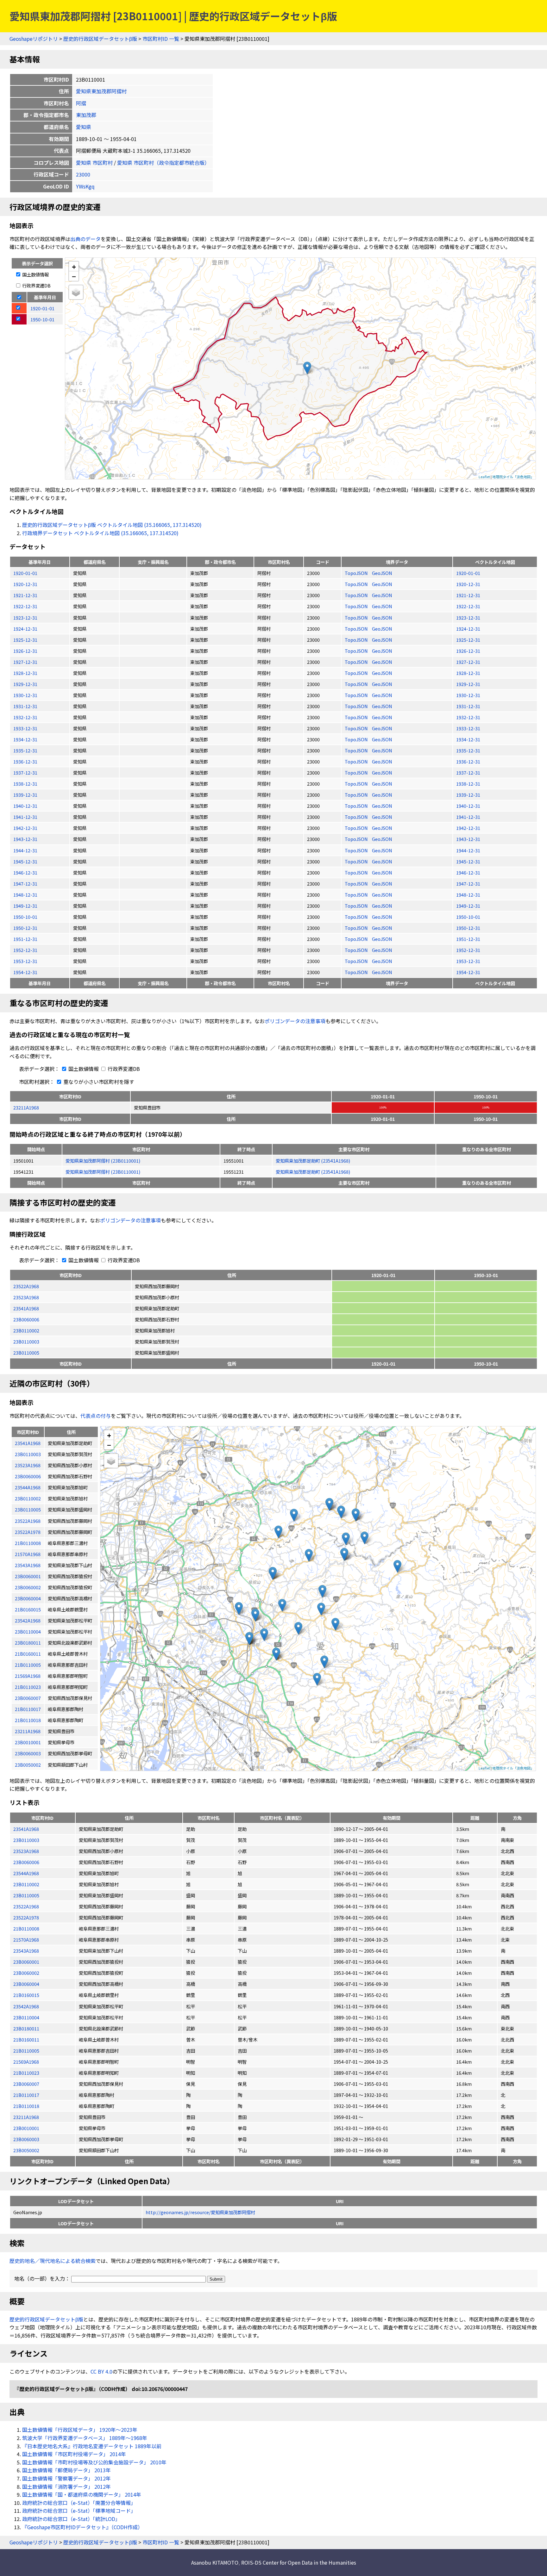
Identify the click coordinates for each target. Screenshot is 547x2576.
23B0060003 (26, 2139)
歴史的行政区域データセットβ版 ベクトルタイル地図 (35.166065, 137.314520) (112, 525)
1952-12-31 (25, 950)
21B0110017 (26, 2095)
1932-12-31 (25, 717)
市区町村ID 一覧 (161, 39)
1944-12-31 (25, 850)
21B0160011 (26, 2039)
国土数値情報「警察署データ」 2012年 (66, 2478)
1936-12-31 (25, 761)
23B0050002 (26, 2150)
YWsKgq (85, 186)
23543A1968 (26, 1951)
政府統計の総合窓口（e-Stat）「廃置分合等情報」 (79, 2503)
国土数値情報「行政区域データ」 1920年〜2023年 (80, 2430)
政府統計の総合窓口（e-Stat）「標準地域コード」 (79, 2511)
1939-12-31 (25, 795)
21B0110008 (26, 1928)
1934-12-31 (25, 739)
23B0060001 (26, 1962)
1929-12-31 (25, 684)
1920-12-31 (25, 584)
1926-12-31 (25, 651)
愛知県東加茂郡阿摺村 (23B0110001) (103, 1161)
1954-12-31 (25, 972)
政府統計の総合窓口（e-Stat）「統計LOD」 (71, 2519)
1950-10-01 (25, 917)
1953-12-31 (25, 961)
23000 (83, 174)
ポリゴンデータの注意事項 (295, 1021)
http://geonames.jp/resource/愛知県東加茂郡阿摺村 (200, 2212)
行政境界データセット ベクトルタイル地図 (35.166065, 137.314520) (100, 533)
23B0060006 (26, 1319)
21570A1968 (26, 1940)
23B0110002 (26, 1330)
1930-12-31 (25, 695)
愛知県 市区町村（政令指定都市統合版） (163, 163)
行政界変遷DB (36, 285)
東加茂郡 (86, 115)
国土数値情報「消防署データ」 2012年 (66, 2486)
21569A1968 (26, 2062)
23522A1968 (26, 1286)
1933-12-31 (25, 728)
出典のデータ (85, 239)
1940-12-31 (25, 806)
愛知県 (84, 127)
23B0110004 (26, 2017)
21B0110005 (26, 2051)
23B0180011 (26, 2028)
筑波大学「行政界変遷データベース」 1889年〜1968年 (85, 2438)
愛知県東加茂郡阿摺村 (101, 91)
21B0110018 (26, 2106)
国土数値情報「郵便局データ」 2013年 (66, 2470)
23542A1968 (26, 2006)
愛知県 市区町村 (94, 163)
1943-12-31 (25, 839)
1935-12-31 (25, 750)
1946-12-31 (25, 872)
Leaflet (484, 477)
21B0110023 (26, 2073)
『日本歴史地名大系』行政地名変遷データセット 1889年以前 (92, 2446)
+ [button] (74, 266)
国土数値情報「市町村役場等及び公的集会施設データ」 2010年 (94, 2462)
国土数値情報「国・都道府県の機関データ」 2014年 (82, 2494)
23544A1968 (26, 1873)
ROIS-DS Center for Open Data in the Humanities (299, 2562)
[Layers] (76, 292)
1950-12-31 (25, 928)
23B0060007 (26, 2084)
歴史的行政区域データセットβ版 (100, 39)
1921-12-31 (25, 595)
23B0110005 (26, 1353)
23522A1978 (26, 1917)
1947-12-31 (25, 883)
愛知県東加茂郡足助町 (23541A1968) (313, 1161)
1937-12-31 (25, 772)
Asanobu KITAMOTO (215, 2562)
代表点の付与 (96, 1416)
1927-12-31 (25, 662)
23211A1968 (26, 1107)
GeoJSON (382, 573)
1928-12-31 (25, 673)
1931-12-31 (25, 706)
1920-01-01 (25, 573)
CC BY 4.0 (101, 2371)
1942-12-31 (25, 828)
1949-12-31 (25, 906)
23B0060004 (26, 1984)
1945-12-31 (25, 861)
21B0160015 (26, 1995)
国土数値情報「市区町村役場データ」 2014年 (74, 2454)
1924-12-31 (25, 629)
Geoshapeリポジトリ (34, 39)
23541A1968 (26, 1308)
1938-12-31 (25, 784)
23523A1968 (26, 1297)
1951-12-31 (25, 939)
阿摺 (81, 103)
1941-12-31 (25, 817)
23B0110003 (26, 1341)
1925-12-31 (25, 640)
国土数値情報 (35, 274)
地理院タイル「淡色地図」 (513, 477)
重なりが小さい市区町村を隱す (98, 1082)
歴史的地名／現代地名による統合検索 (53, 2261)
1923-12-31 (25, 618)
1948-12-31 (25, 895)
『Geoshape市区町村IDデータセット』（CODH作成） (82, 2527)
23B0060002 (26, 1973)
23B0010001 (26, 2128)
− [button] (74, 276)
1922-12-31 (25, 606)
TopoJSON (357, 573)
